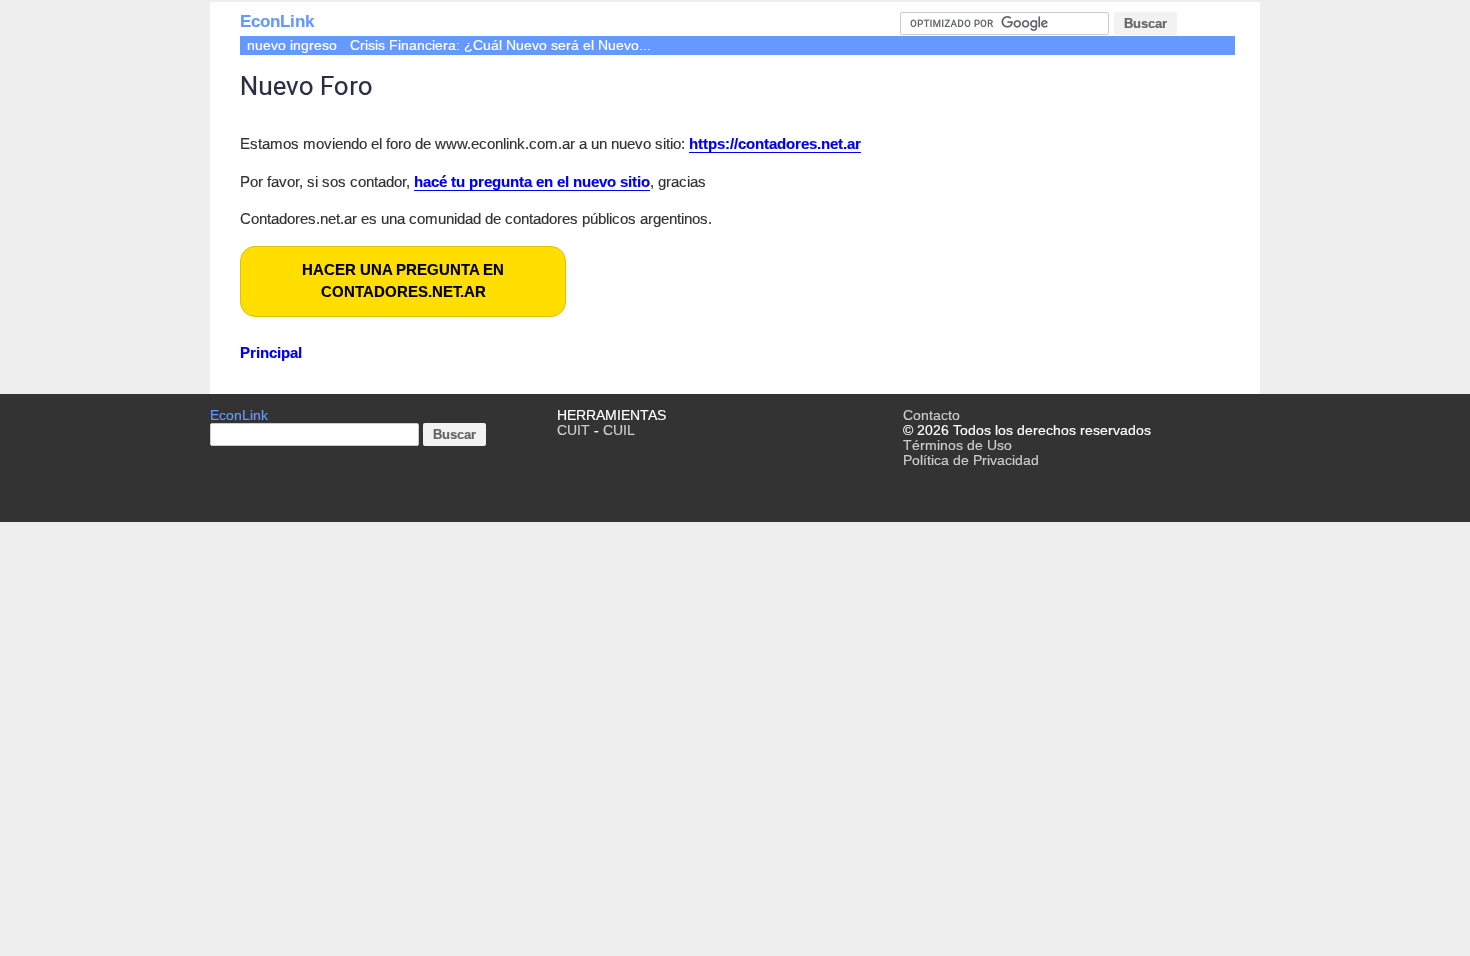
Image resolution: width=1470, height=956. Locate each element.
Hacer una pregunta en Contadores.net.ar (403, 281)
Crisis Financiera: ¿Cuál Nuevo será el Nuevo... (500, 45)
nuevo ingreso (292, 45)
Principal (271, 352)
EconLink (277, 21)
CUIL (619, 430)
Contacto (931, 415)
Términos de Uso (957, 445)
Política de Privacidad (971, 460)
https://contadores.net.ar (775, 143)
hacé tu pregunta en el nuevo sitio (532, 181)
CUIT (573, 430)
